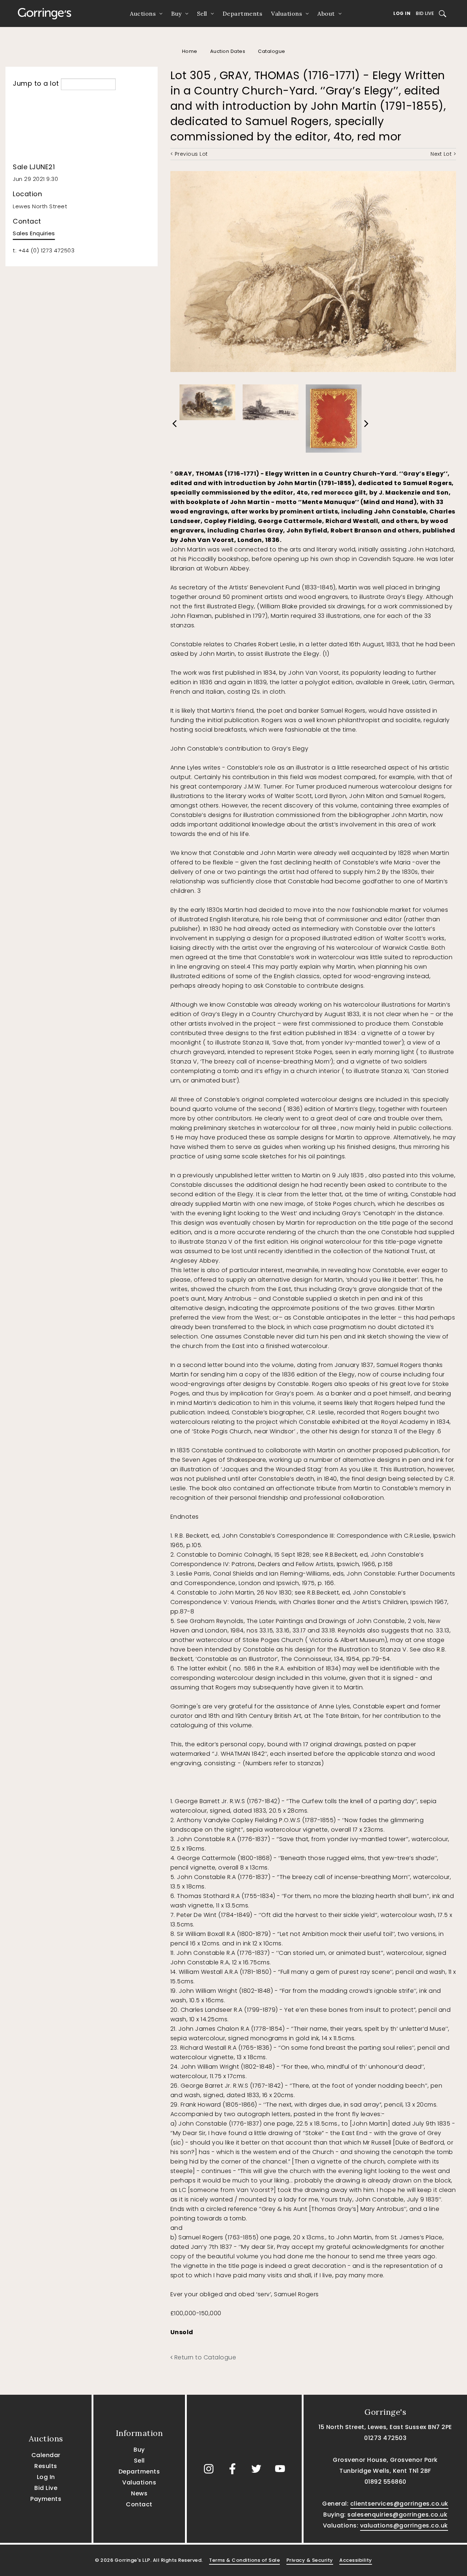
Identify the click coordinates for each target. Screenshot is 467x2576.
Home (190, 51)
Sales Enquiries (34, 233)
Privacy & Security (310, 2560)
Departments (243, 13)
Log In (402, 13)
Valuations (287, 13)
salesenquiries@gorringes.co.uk (397, 2515)
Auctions (143, 13)
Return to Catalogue (204, 2357)
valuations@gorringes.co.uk (404, 2525)
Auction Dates (228, 51)
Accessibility (356, 2560)
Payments (46, 2499)
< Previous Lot (189, 154)
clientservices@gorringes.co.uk (399, 2504)
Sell (202, 13)
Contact (139, 2504)
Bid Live (425, 13)
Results (46, 2466)
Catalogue (272, 51)
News (139, 2493)
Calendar (46, 2455)
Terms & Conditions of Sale (244, 2560)
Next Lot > (443, 154)
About (326, 13)
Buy (176, 13)
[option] (207, 400)
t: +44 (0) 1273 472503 (44, 250)
